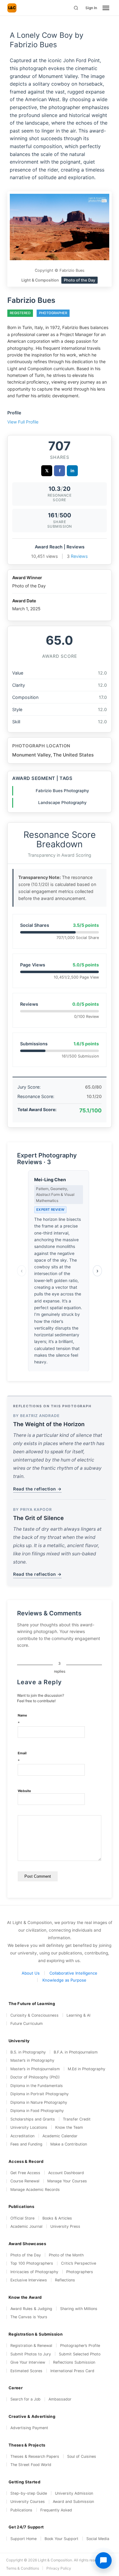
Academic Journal (26, 2226)
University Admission (74, 2493)
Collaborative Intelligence (73, 1973)
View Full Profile (23, 422)
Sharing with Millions (79, 2309)
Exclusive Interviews (29, 2280)
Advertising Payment (29, 2428)
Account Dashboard (66, 2173)
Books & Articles (57, 2218)
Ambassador (60, 2399)
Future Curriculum (27, 2023)
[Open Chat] (103, 2560)
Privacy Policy (59, 2568)
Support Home (23, 2539)
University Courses (28, 2502)
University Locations (29, 2127)
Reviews (79, 556)
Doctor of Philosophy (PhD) (35, 2077)
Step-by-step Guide (29, 2493)
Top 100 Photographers (32, 2263)
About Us (31, 1973)
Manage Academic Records (35, 2190)
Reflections (65, 2280)
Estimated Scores (26, 2371)
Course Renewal (25, 2181)
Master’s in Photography (32, 2060)
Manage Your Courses (67, 2181)
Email (22, 1757)
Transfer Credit (77, 2119)
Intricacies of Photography (34, 2272)
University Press (65, 2226)
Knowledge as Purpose (64, 1980)
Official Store (22, 2218)
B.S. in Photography (28, 2052)
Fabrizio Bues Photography (62, 791)
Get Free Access (25, 2173)
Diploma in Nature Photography (39, 2102)
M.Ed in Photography (87, 2069)
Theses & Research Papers (35, 2456)
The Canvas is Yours (29, 2317)
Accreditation (22, 2136)
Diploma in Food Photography (37, 2111)
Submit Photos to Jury (31, 2354)
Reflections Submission (74, 2362)
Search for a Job (25, 2399)
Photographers (80, 2272)
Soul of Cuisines (82, 2456)
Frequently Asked (56, 2510)
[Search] (76, 8)
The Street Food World (31, 2465)
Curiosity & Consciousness (34, 2015)
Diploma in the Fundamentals (37, 2086)
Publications (21, 2510)
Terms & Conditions (23, 2568)
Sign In (91, 8)
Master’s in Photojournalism (35, 2069)
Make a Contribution (69, 2144)
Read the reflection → (37, 1489)
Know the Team (69, 2127)
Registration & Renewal (31, 2346)
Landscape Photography (62, 803)
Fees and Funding (26, 2144)
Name (22, 1719)
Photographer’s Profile (80, 2346)
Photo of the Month (66, 2255)
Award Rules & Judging (31, 2309)
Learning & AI (78, 2015)
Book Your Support (61, 2539)
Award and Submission (73, 2502)
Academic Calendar (60, 2136)
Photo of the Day (26, 2255)
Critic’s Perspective (79, 2263)
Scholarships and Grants (33, 2119)
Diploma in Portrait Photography (40, 2094)
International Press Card (72, 2371)
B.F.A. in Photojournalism (76, 2052)
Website (24, 1791)
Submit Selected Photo (80, 2354)
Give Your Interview (28, 2362)
